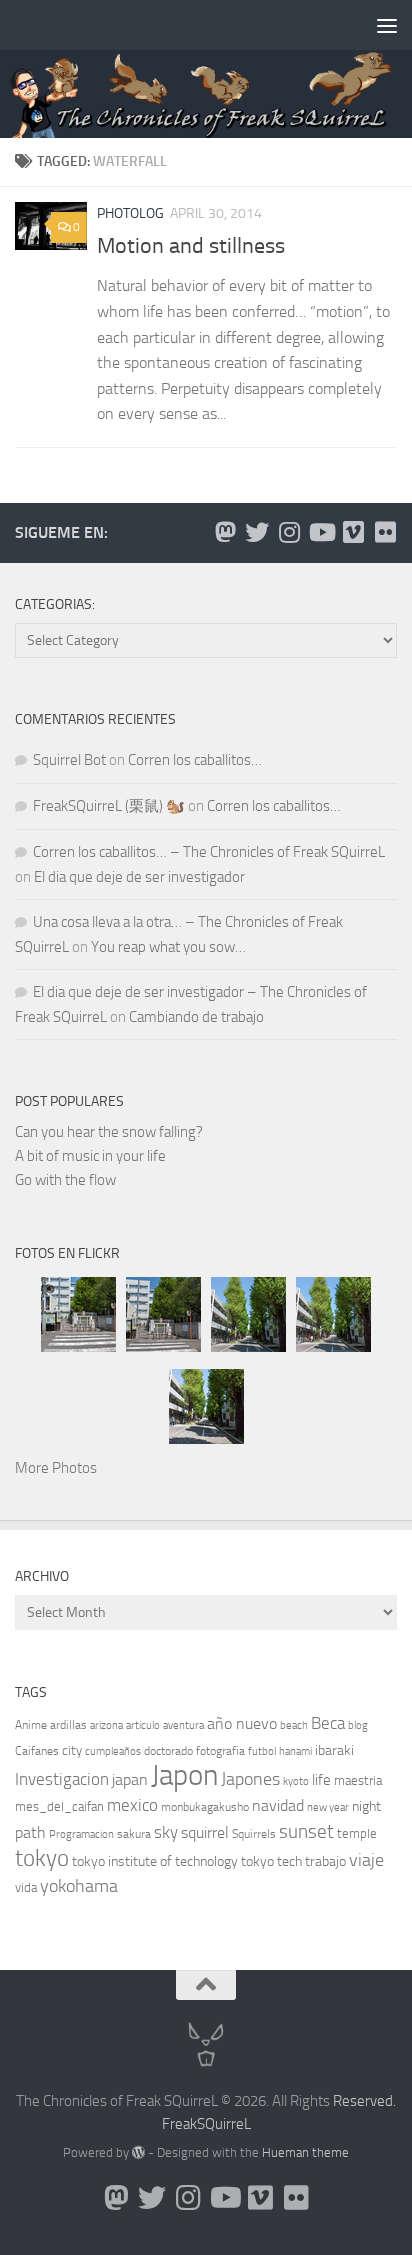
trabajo (325, 1861)
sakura (134, 1834)
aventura (183, 1725)
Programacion (81, 1834)
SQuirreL (224, 2124)
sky (166, 1832)
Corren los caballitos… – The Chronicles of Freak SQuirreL (209, 852)
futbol (262, 1751)
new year (328, 1807)
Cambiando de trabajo (196, 1017)
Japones (250, 1779)
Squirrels (254, 1834)
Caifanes (37, 1751)
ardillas (68, 1725)
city (72, 1750)
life (321, 1780)
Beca (328, 1723)
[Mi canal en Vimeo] (353, 532)
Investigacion (62, 1779)
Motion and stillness (191, 246)
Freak (179, 2124)
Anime (31, 1725)
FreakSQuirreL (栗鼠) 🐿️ (109, 806)
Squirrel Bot (69, 760)
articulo (143, 1725)
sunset (306, 1831)
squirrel (205, 1832)
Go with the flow (65, 1180)
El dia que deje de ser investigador (139, 877)
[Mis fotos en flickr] (385, 532)
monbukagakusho (205, 1807)
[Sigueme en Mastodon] (225, 532)
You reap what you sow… (168, 947)
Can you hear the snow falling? (109, 1132)
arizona (106, 1725)
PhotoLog (130, 213)
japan (130, 1779)
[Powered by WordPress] (138, 2152)
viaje (366, 1860)
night (366, 1806)
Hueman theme (305, 2152)
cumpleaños (113, 1751)
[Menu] (387, 25)
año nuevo (242, 1723)
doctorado (168, 1751)
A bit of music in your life (90, 1156)
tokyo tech (271, 1861)
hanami (295, 1751)
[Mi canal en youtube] (321, 532)
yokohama (79, 1886)
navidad (278, 1805)
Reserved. (364, 2101)
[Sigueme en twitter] (257, 532)
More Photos (56, 1468)
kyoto (296, 1781)
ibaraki (334, 1750)
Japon (184, 1775)
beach (294, 1725)
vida (26, 1887)
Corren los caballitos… (195, 760)
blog (358, 1725)
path (30, 1832)
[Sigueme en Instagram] (289, 532)
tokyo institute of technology (155, 1861)
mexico (132, 1805)
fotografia (220, 1751)
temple (357, 1833)
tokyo (42, 1858)
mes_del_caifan (59, 1806)
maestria (358, 1780)
